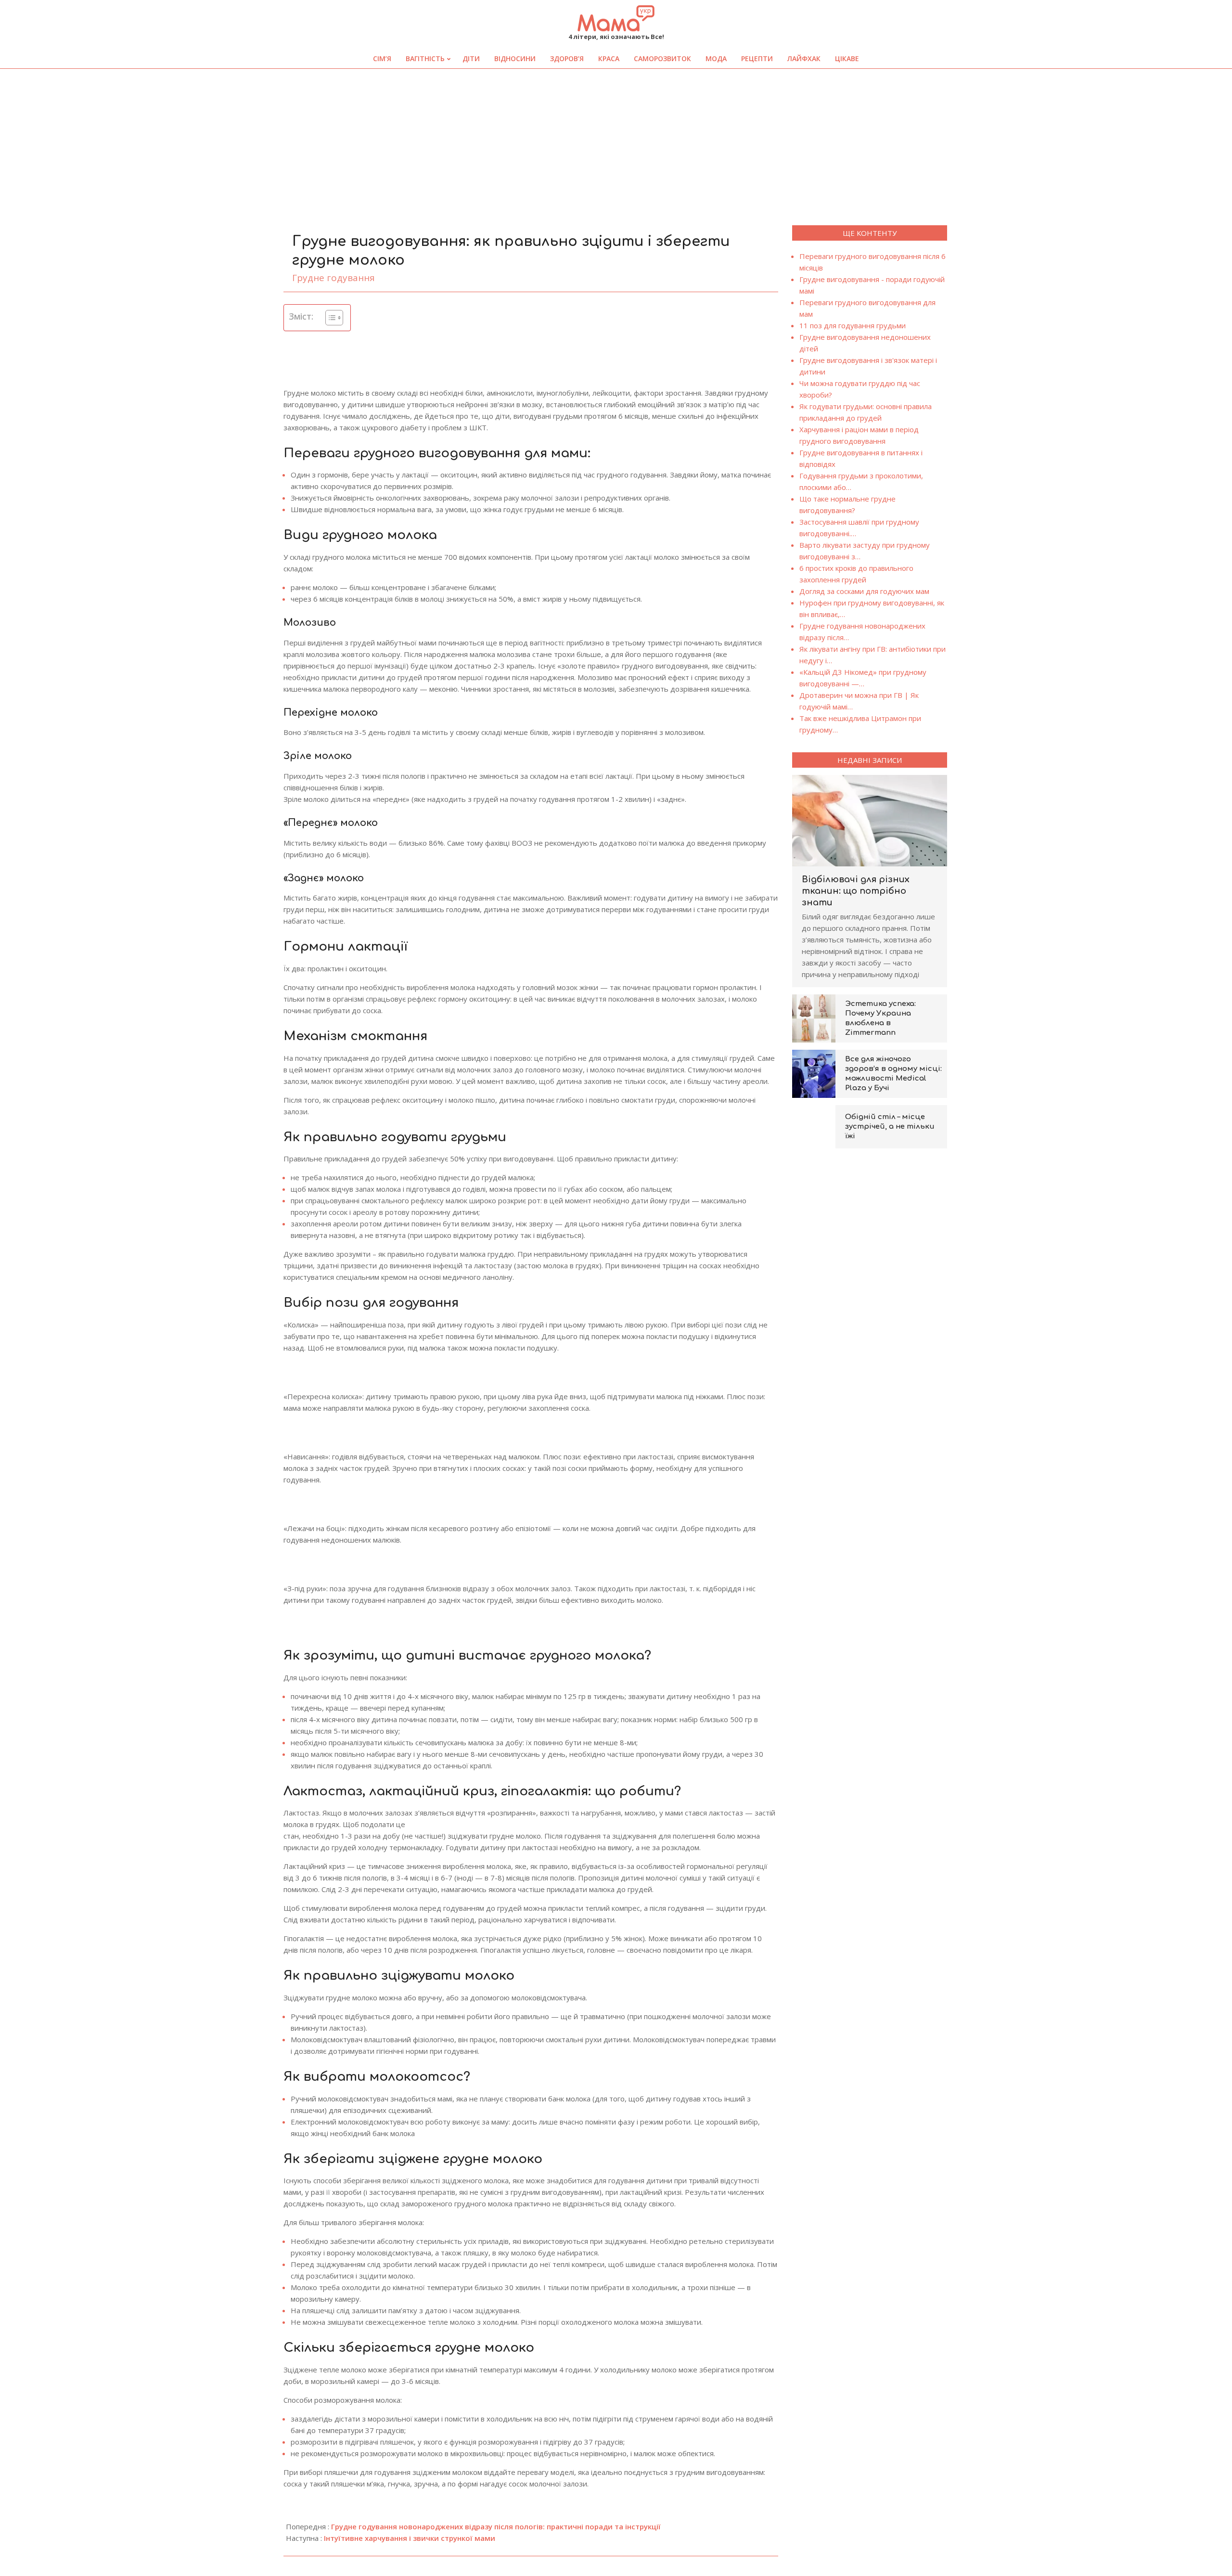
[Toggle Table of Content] (329, 318)
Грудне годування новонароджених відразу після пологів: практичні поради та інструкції (496, 2526)
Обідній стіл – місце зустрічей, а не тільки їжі (890, 1127)
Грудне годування (334, 278)
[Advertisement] (616, 141)
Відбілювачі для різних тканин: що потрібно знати (856, 891)
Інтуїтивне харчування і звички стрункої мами (410, 2538)
